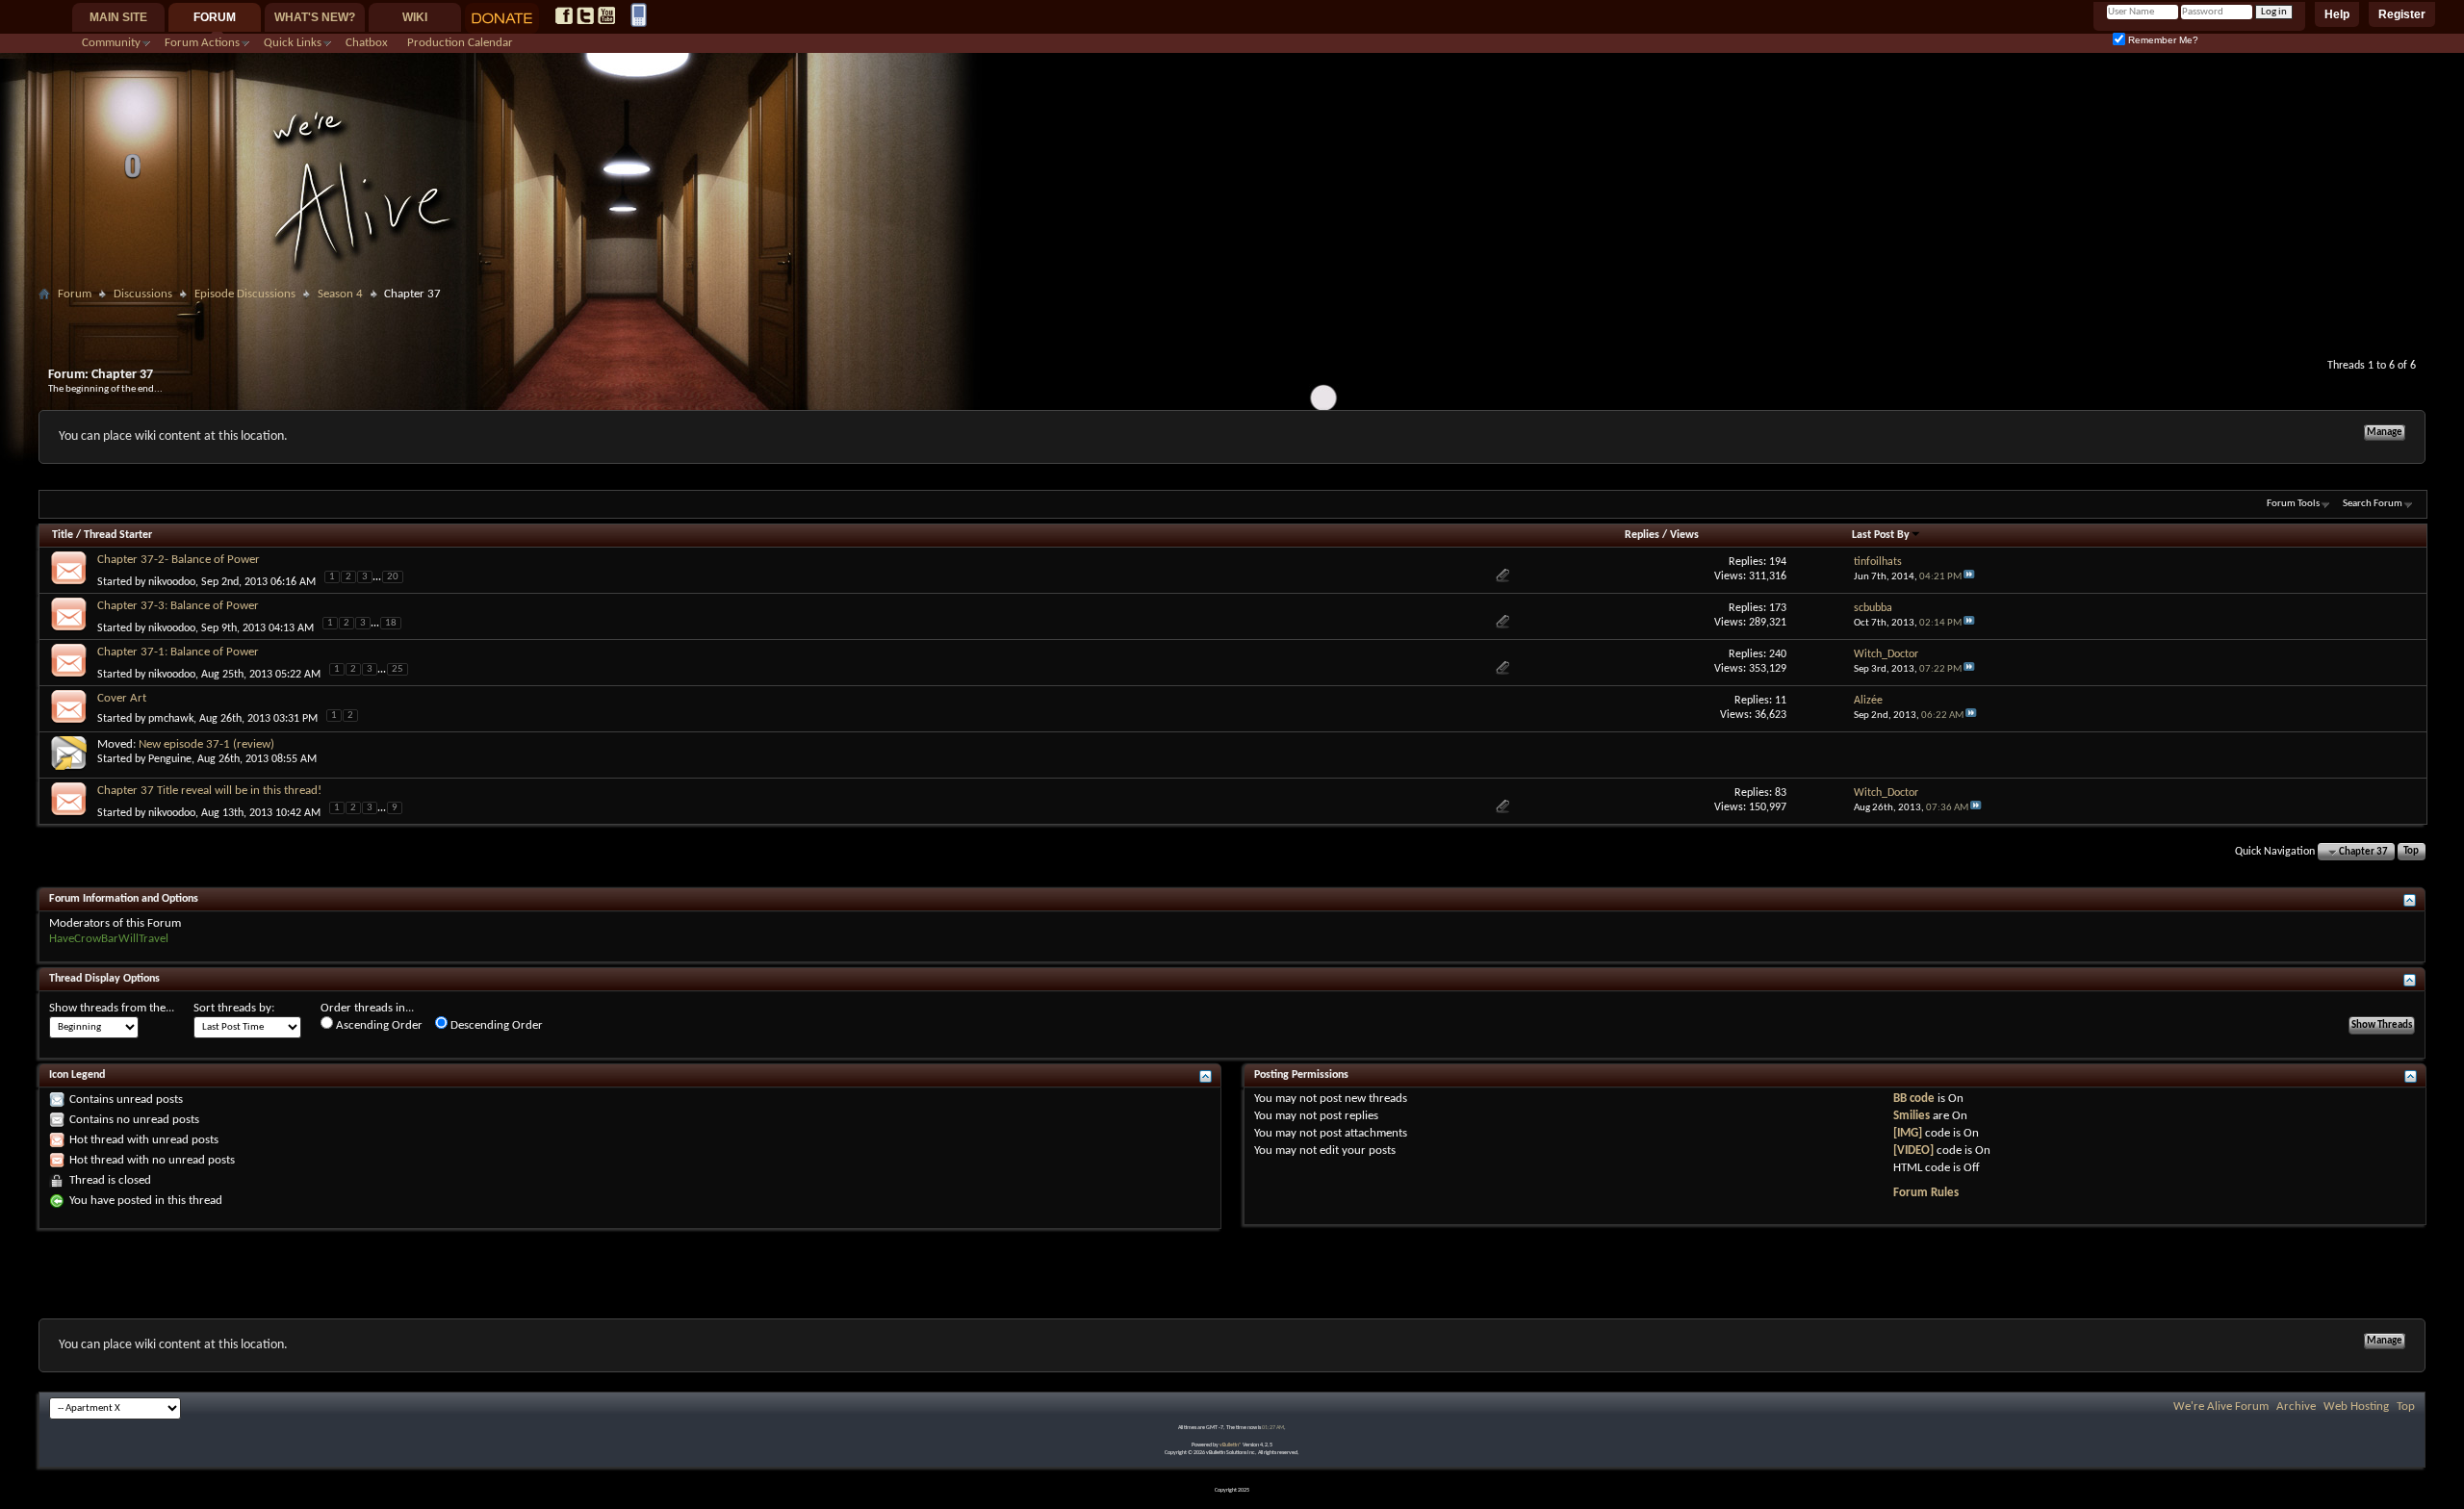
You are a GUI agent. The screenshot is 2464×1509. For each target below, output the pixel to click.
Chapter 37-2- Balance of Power (179, 560)
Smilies (1912, 1116)
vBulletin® (1231, 1445)
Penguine (170, 759)
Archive (2296, 1407)
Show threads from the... (112, 1008)
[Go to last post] (1969, 577)
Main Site (118, 17)
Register (2402, 14)
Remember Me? (2162, 40)
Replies (1642, 535)
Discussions (143, 294)
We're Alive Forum (2221, 1407)
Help (2337, 14)
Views (1684, 535)
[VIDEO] (1913, 1151)
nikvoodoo (172, 581)
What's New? (315, 17)
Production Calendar (460, 43)
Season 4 (340, 294)
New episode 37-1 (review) (206, 744)
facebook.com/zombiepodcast (564, 15)
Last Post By (1881, 535)
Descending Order (495, 1025)
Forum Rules (1926, 1193)
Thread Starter (118, 535)
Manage (2385, 433)
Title (63, 535)
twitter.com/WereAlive (585, 15)
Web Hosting (2356, 1407)
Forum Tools (2293, 504)
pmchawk (171, 719)
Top (2411, 852)
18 (391, 623)
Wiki (415, 17)
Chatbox (367, 43)
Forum (215, 17)
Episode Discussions (245, 294)
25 (398, 669)
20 (393, 577)
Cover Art (122, 698)
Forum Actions (202, 43)
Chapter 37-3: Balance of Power (178, 606)
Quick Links (293, 43)
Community (111, 43)
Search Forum (2373, 504)
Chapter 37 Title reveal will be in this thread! (209, 791)
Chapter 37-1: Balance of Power (178, 652)
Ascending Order (378, 1025)
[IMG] (1908, 1133)
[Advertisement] (1232, 314)
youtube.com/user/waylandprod (606, 15)
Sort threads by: (234, 1008)
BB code (1914, 1099)
